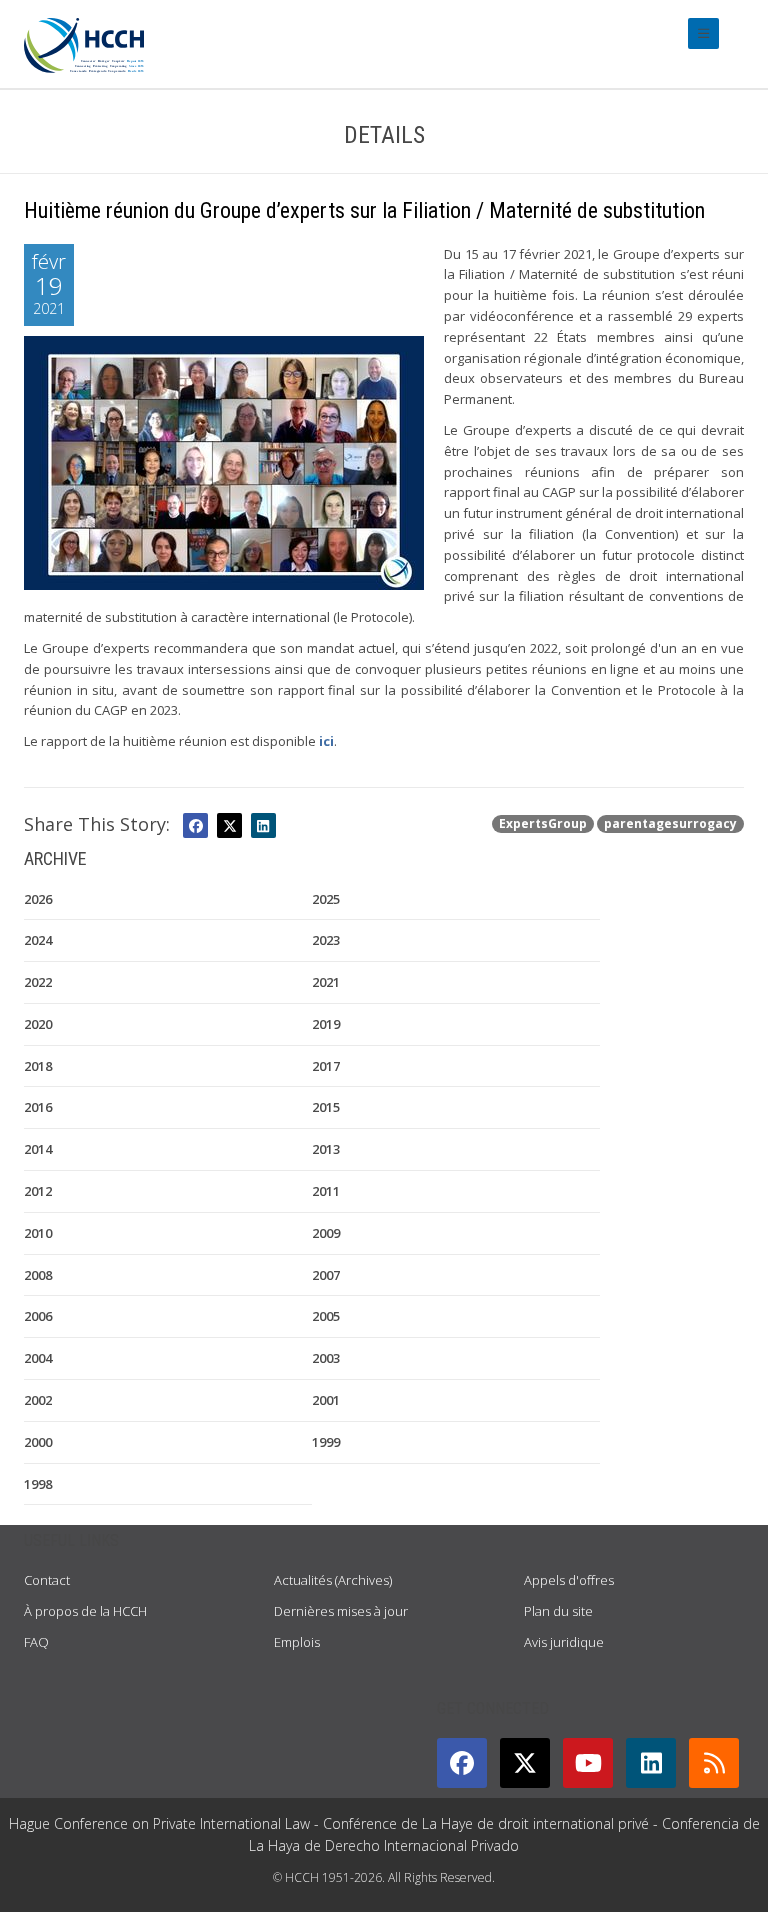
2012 (38, 1191)
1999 (326, 1442)
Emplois (297, 1642)
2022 (38, 982)
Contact (47, 1580)
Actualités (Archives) (333, 1580)
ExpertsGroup (543, 823)
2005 (326, 1316)
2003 (326, 1358)
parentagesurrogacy (670, 823)
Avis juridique (564, 1642)
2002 (38, 1400)
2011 (326, 1191)
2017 (326, 1066)
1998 (38, 1484)
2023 (326, 940)
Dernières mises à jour (341, 1611)
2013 (326, 1149)
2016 (38, 1107)
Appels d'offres (569, 1580)
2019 (326, 1024)
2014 (38, 1149)
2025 (326, 899)
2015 (326, 1107)
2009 (326, 1233)
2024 (38, 940)
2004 (38, 1358)
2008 (38, 1275)
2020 (38, 1024)
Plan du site (558, 1611)
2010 (38, 1233)
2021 (326, 982)
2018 (38, 1066)
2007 (326, 1275)
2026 (38, 899)
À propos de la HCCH (85, 1611)
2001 (326, 1400)
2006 (38, 1316)
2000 (38, 1442)
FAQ (36, 1642)
